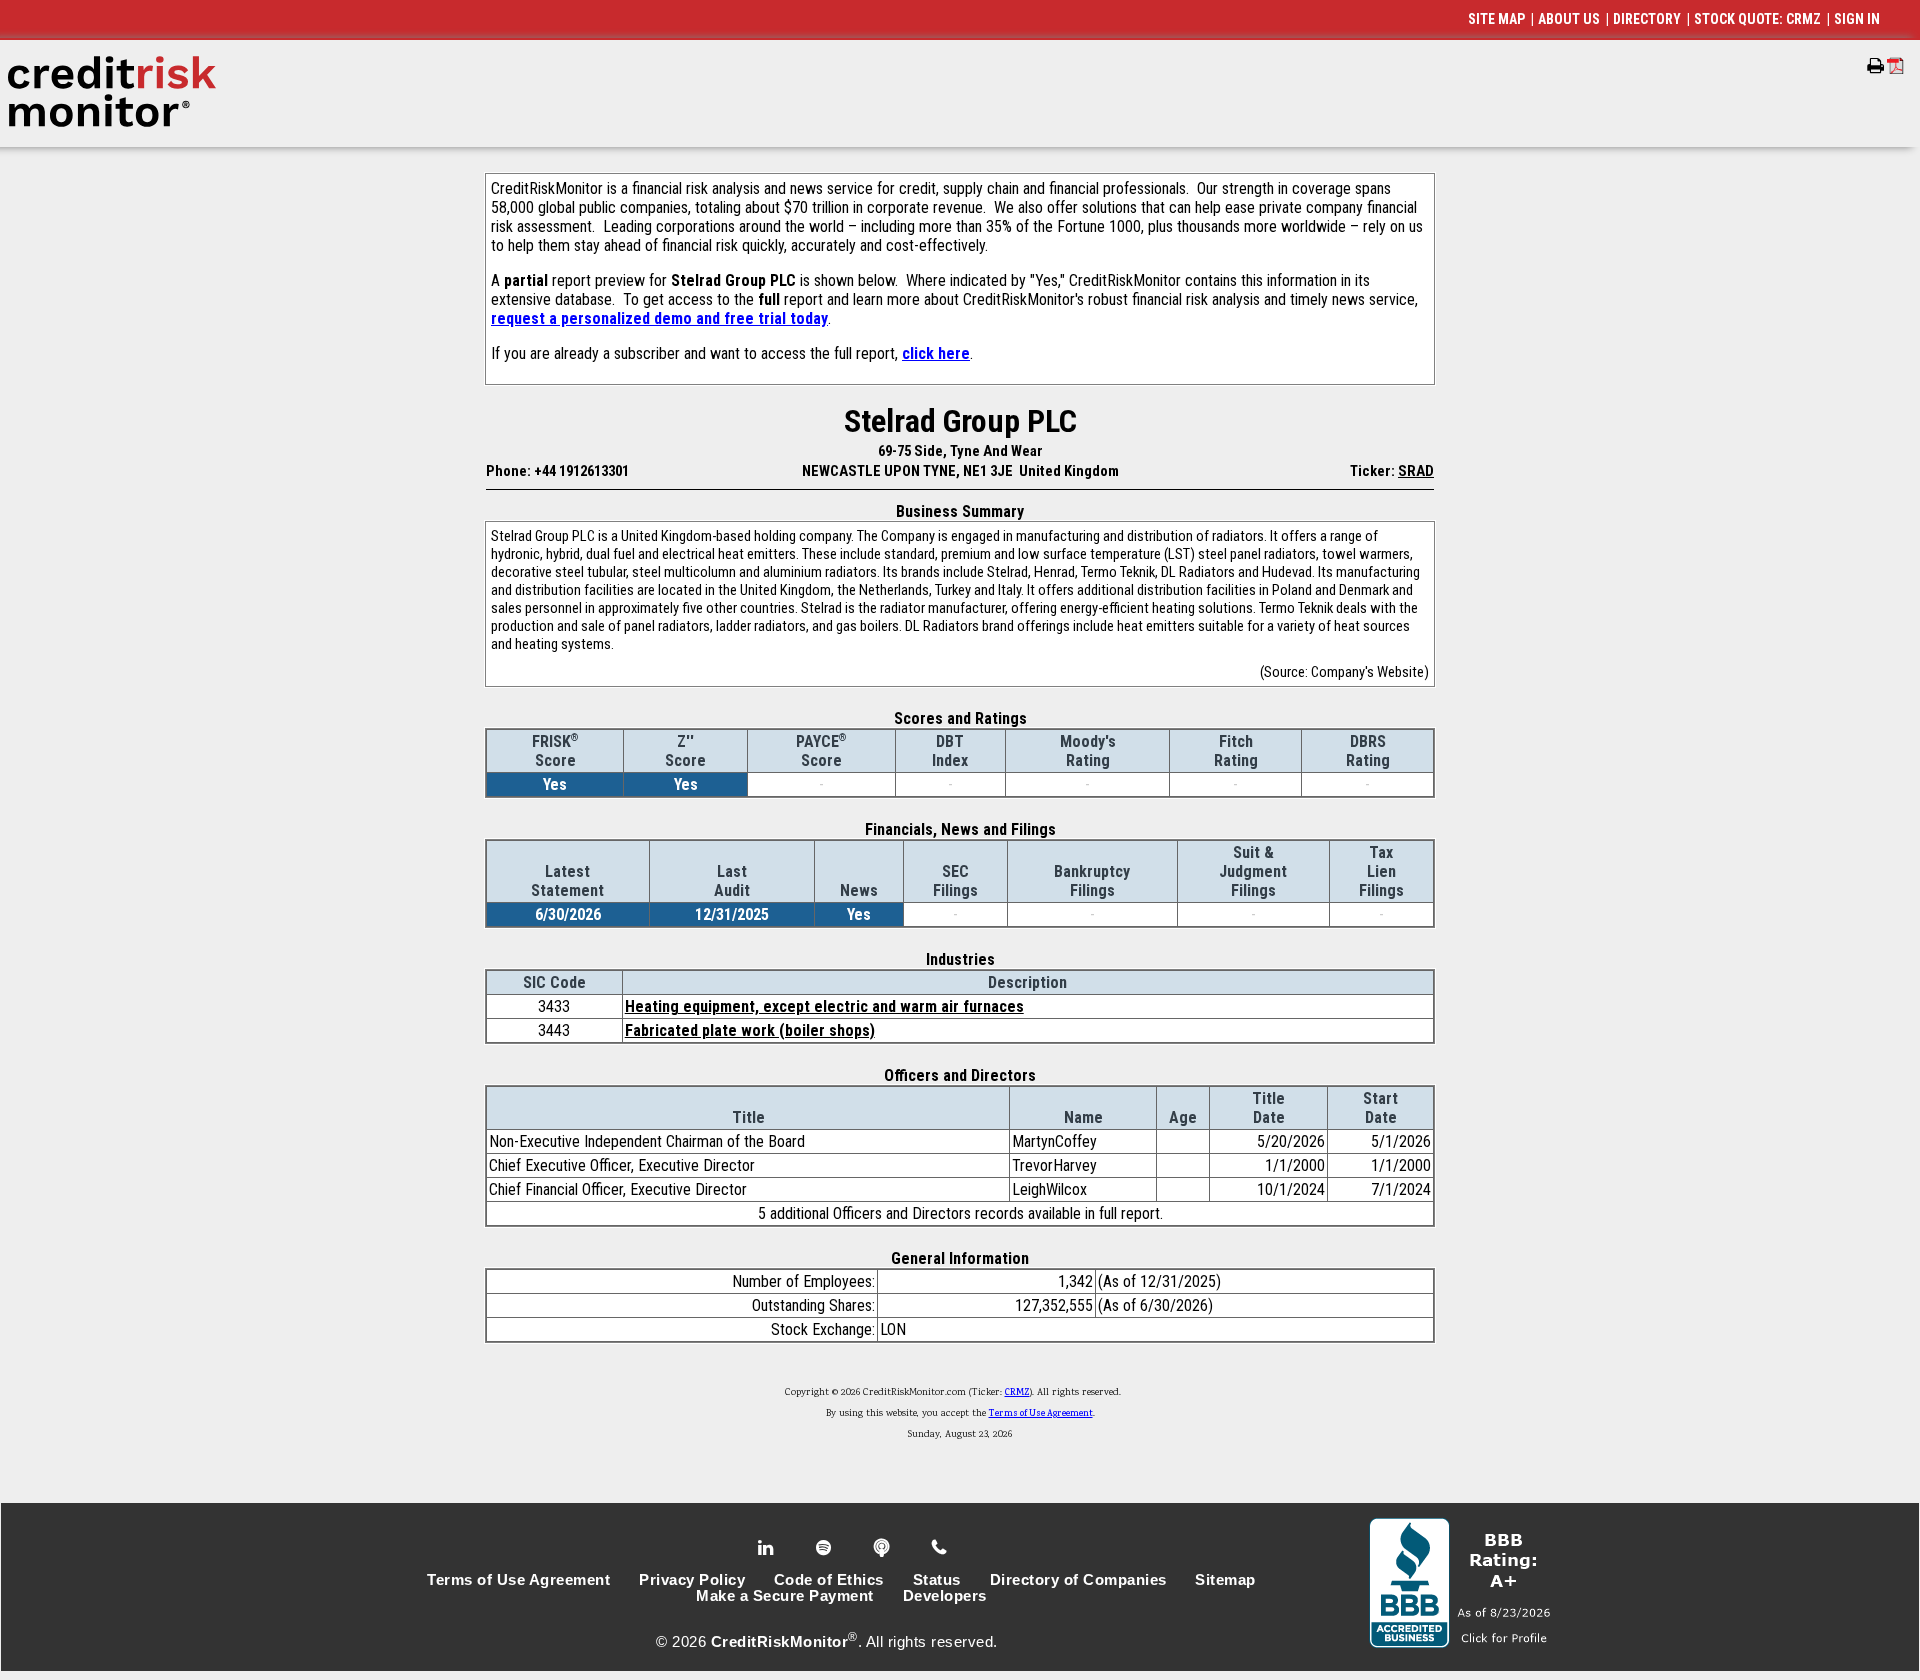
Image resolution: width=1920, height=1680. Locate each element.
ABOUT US (1569, 19)
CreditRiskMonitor (780, 1642)
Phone (940, 1548)
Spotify (825, 1548)
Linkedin (768, 1548)
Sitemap (1225, 1580)
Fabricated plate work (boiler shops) (750, 1030)
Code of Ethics (829, 1580)
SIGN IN (1857, 19)
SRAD (1416, 471)
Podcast (883, 1548)
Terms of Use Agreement (1041, 1414)
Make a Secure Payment (785, 1596)
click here (936, 353)
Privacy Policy (692, 1580)
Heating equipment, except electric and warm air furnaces (824, 1006)
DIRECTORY (1647, 19)
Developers (945, 1596)
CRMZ (1017, 1393)
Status (937, 1580)
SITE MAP (1496, 19)
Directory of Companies (1078, 1580)
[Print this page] (1875, 66)
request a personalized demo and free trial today (659, 318)
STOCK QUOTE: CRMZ (1757, 19)
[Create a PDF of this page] (1895, 65)
